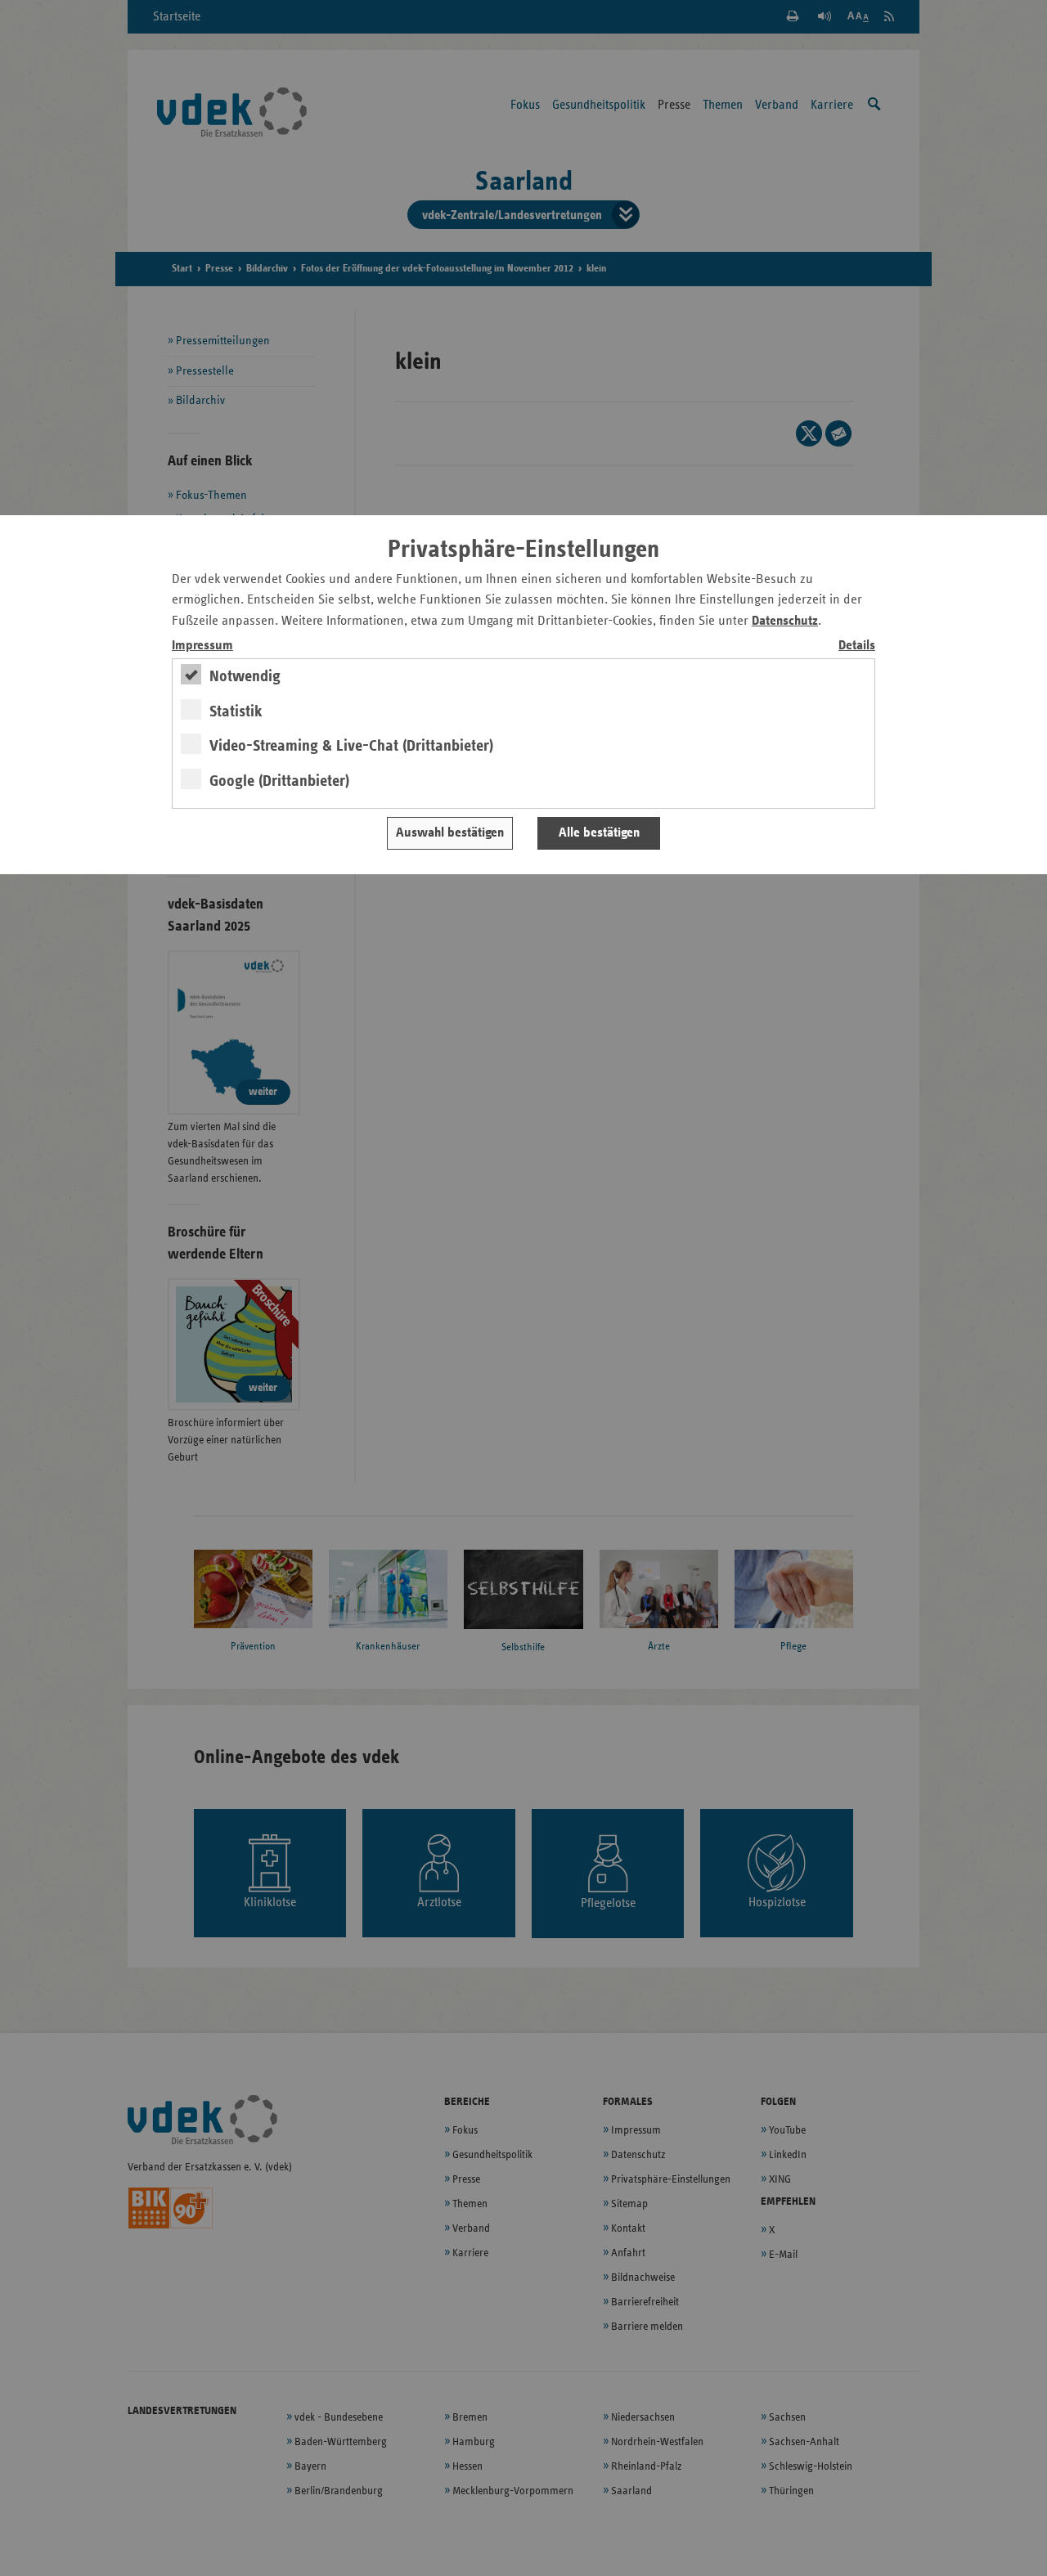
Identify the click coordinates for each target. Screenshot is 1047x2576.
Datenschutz (785, 621)
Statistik (236, 711)
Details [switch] (857, 646)
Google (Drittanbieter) (279, 781)
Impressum (202, 646)
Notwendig (245, 676)
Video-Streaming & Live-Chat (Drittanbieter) (351, 746)
